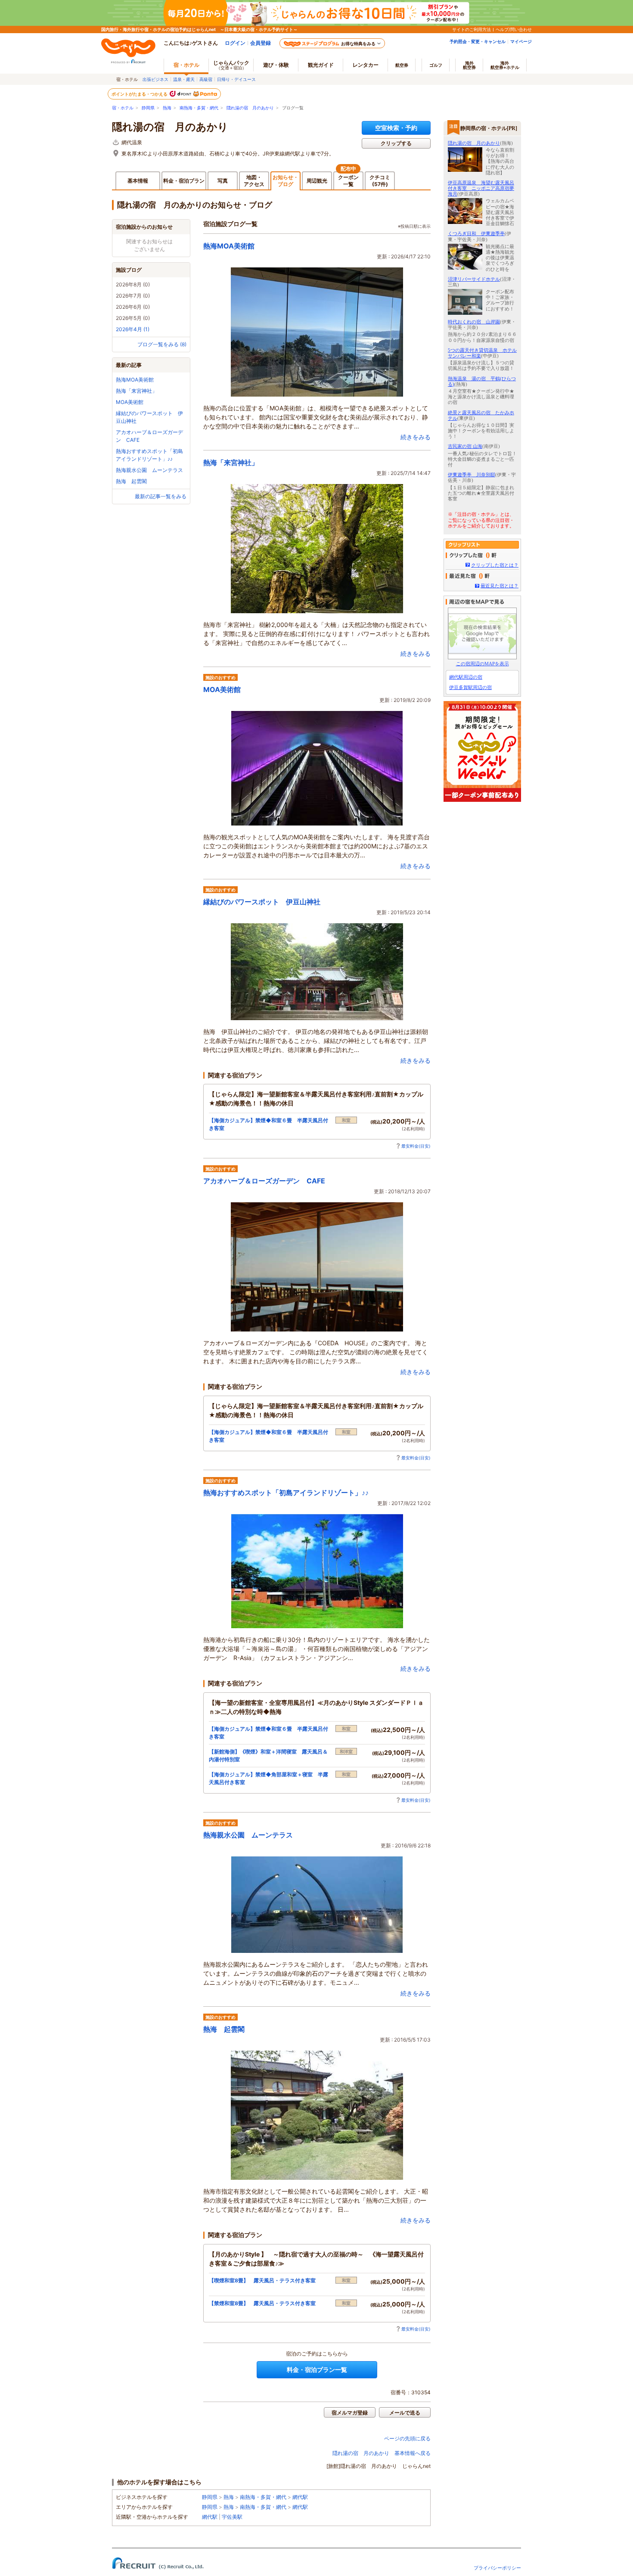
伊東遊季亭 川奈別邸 (472, 475)
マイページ (521, 41)
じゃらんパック (231, 65)
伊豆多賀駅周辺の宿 (470, 687)
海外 (469, 65)
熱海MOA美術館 (135, 380)
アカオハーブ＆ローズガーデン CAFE (264, 1181)
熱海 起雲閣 (131, 481)
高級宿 (206, 79)
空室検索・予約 (396, 128)
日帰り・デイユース (236, 79)
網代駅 (300, 2497)
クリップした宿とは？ (495, 565)
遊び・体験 (276, 65)
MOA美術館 (130, 402)
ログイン (235, 43)
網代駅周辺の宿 (466, 677)
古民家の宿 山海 (465, 446)
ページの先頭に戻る (407, 2438)
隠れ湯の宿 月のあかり (250, 108)
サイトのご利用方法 (472, 29)
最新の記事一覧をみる (161, 496)
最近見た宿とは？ (500, 586)
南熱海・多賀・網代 (199, 108)
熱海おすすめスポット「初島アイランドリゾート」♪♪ (286, 1493)
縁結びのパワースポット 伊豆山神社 (262, 902)
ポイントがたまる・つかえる (140, 94)
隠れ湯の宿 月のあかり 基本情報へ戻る (382, 2453)
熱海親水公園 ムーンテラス (149, 470)
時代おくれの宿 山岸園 (474, 322)
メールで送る (405, 2413)
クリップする (396, 143)
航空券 (402, 65)
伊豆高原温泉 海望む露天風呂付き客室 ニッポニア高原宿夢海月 (481, 188)
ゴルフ (436, 65)
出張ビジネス (155, 79)
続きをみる (416, 437)
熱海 (167, 108)
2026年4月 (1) (133, 329)
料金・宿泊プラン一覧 (317, 2370)
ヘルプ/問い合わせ (514, 29)
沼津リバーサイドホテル (474, 279)
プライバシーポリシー (497, 2568)
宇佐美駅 (232, 2517)
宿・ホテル (123, 108)
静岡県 (148, 108)
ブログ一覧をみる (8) (162, 344)
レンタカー (366, 65)
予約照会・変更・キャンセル (478, 41)
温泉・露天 (184, 79)
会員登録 (261, 43)
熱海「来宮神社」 (137, 391)
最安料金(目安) (416, 1146)
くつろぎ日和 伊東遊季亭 (476, 233)
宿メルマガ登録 (350, 2413)
